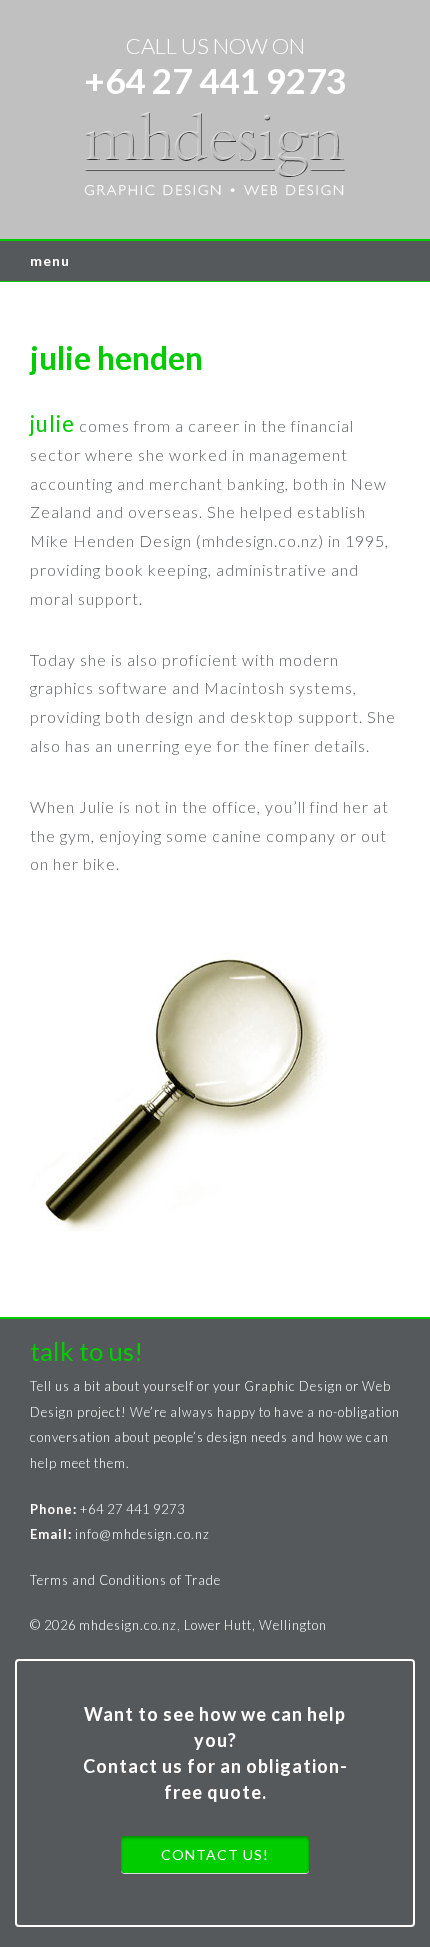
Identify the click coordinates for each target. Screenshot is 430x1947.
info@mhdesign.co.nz (142, 1534)
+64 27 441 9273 (215, 80)
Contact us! (215, 1854)
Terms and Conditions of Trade (125, 1580)
